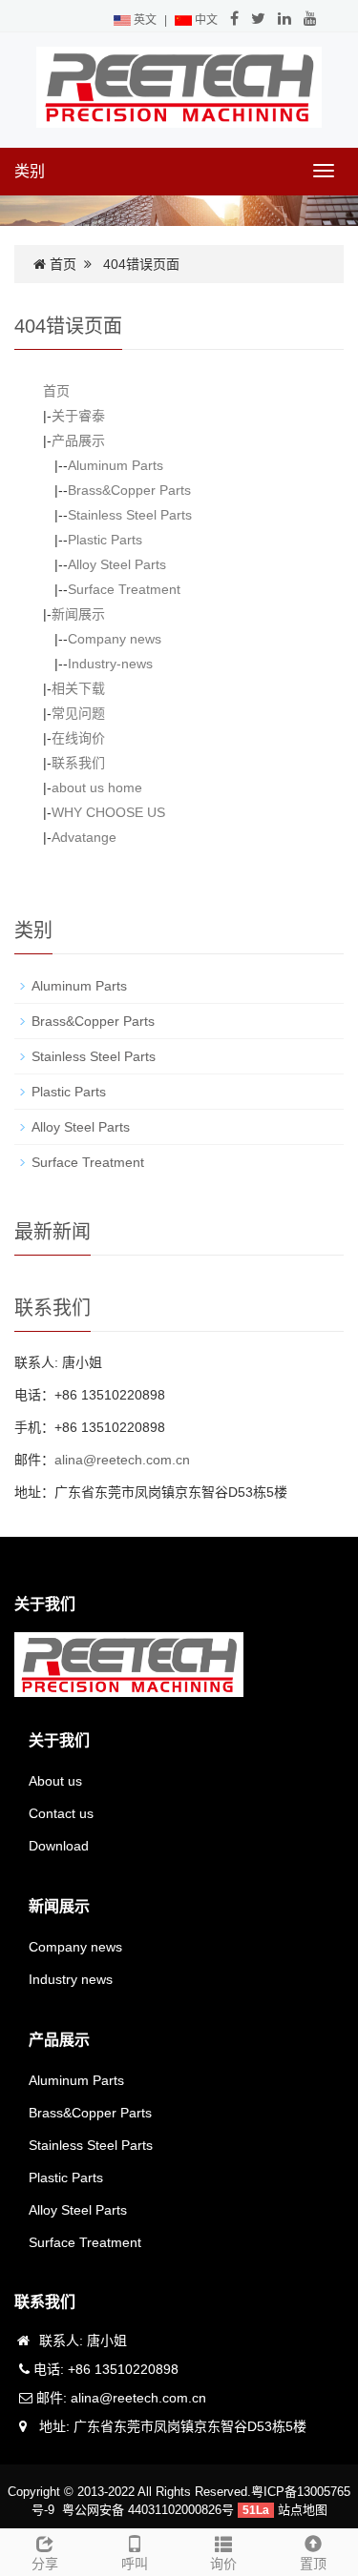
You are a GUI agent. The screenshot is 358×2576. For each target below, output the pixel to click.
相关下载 (78, 688)
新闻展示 (78, 614)
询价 (223, 2564)
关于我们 (59, 1740)
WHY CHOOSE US (108, 812)
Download (59, 1846)
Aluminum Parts (116, 465)
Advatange (84, 837)
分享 (45, 2564)
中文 (205, 20)
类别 (30, 171)
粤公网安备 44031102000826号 (148, 2510)
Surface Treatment (124, 589)
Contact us (61, 1813)
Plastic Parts (105, 540)
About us (55, 1781)
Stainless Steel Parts (130, 515)
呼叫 (135, 2564)
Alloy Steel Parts (117, 564)
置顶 (313, 2564)
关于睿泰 (78, 416)
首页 (63, 264)
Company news (115, 639)
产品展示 (78, 440)
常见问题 (78, 713)
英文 (144, 20)
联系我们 (78, 763)
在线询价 (78, 738)
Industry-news (110, 664)
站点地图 (303, 2510)
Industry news (71, 1979)
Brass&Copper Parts (129, 490)
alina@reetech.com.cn (122, 1460)
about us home (97, 787)
